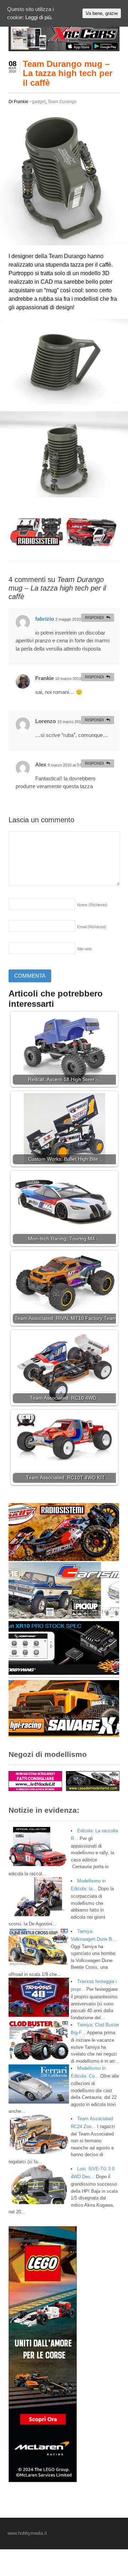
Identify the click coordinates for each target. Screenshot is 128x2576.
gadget (39, 102)
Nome (92, 905)
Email (92, 927)
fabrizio (45, 619)
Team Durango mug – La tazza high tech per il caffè (68, 73)
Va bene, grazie (102, 13)
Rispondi (94, 618)
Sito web (84, 949)
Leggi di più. (39, 17)
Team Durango (62, 102)
